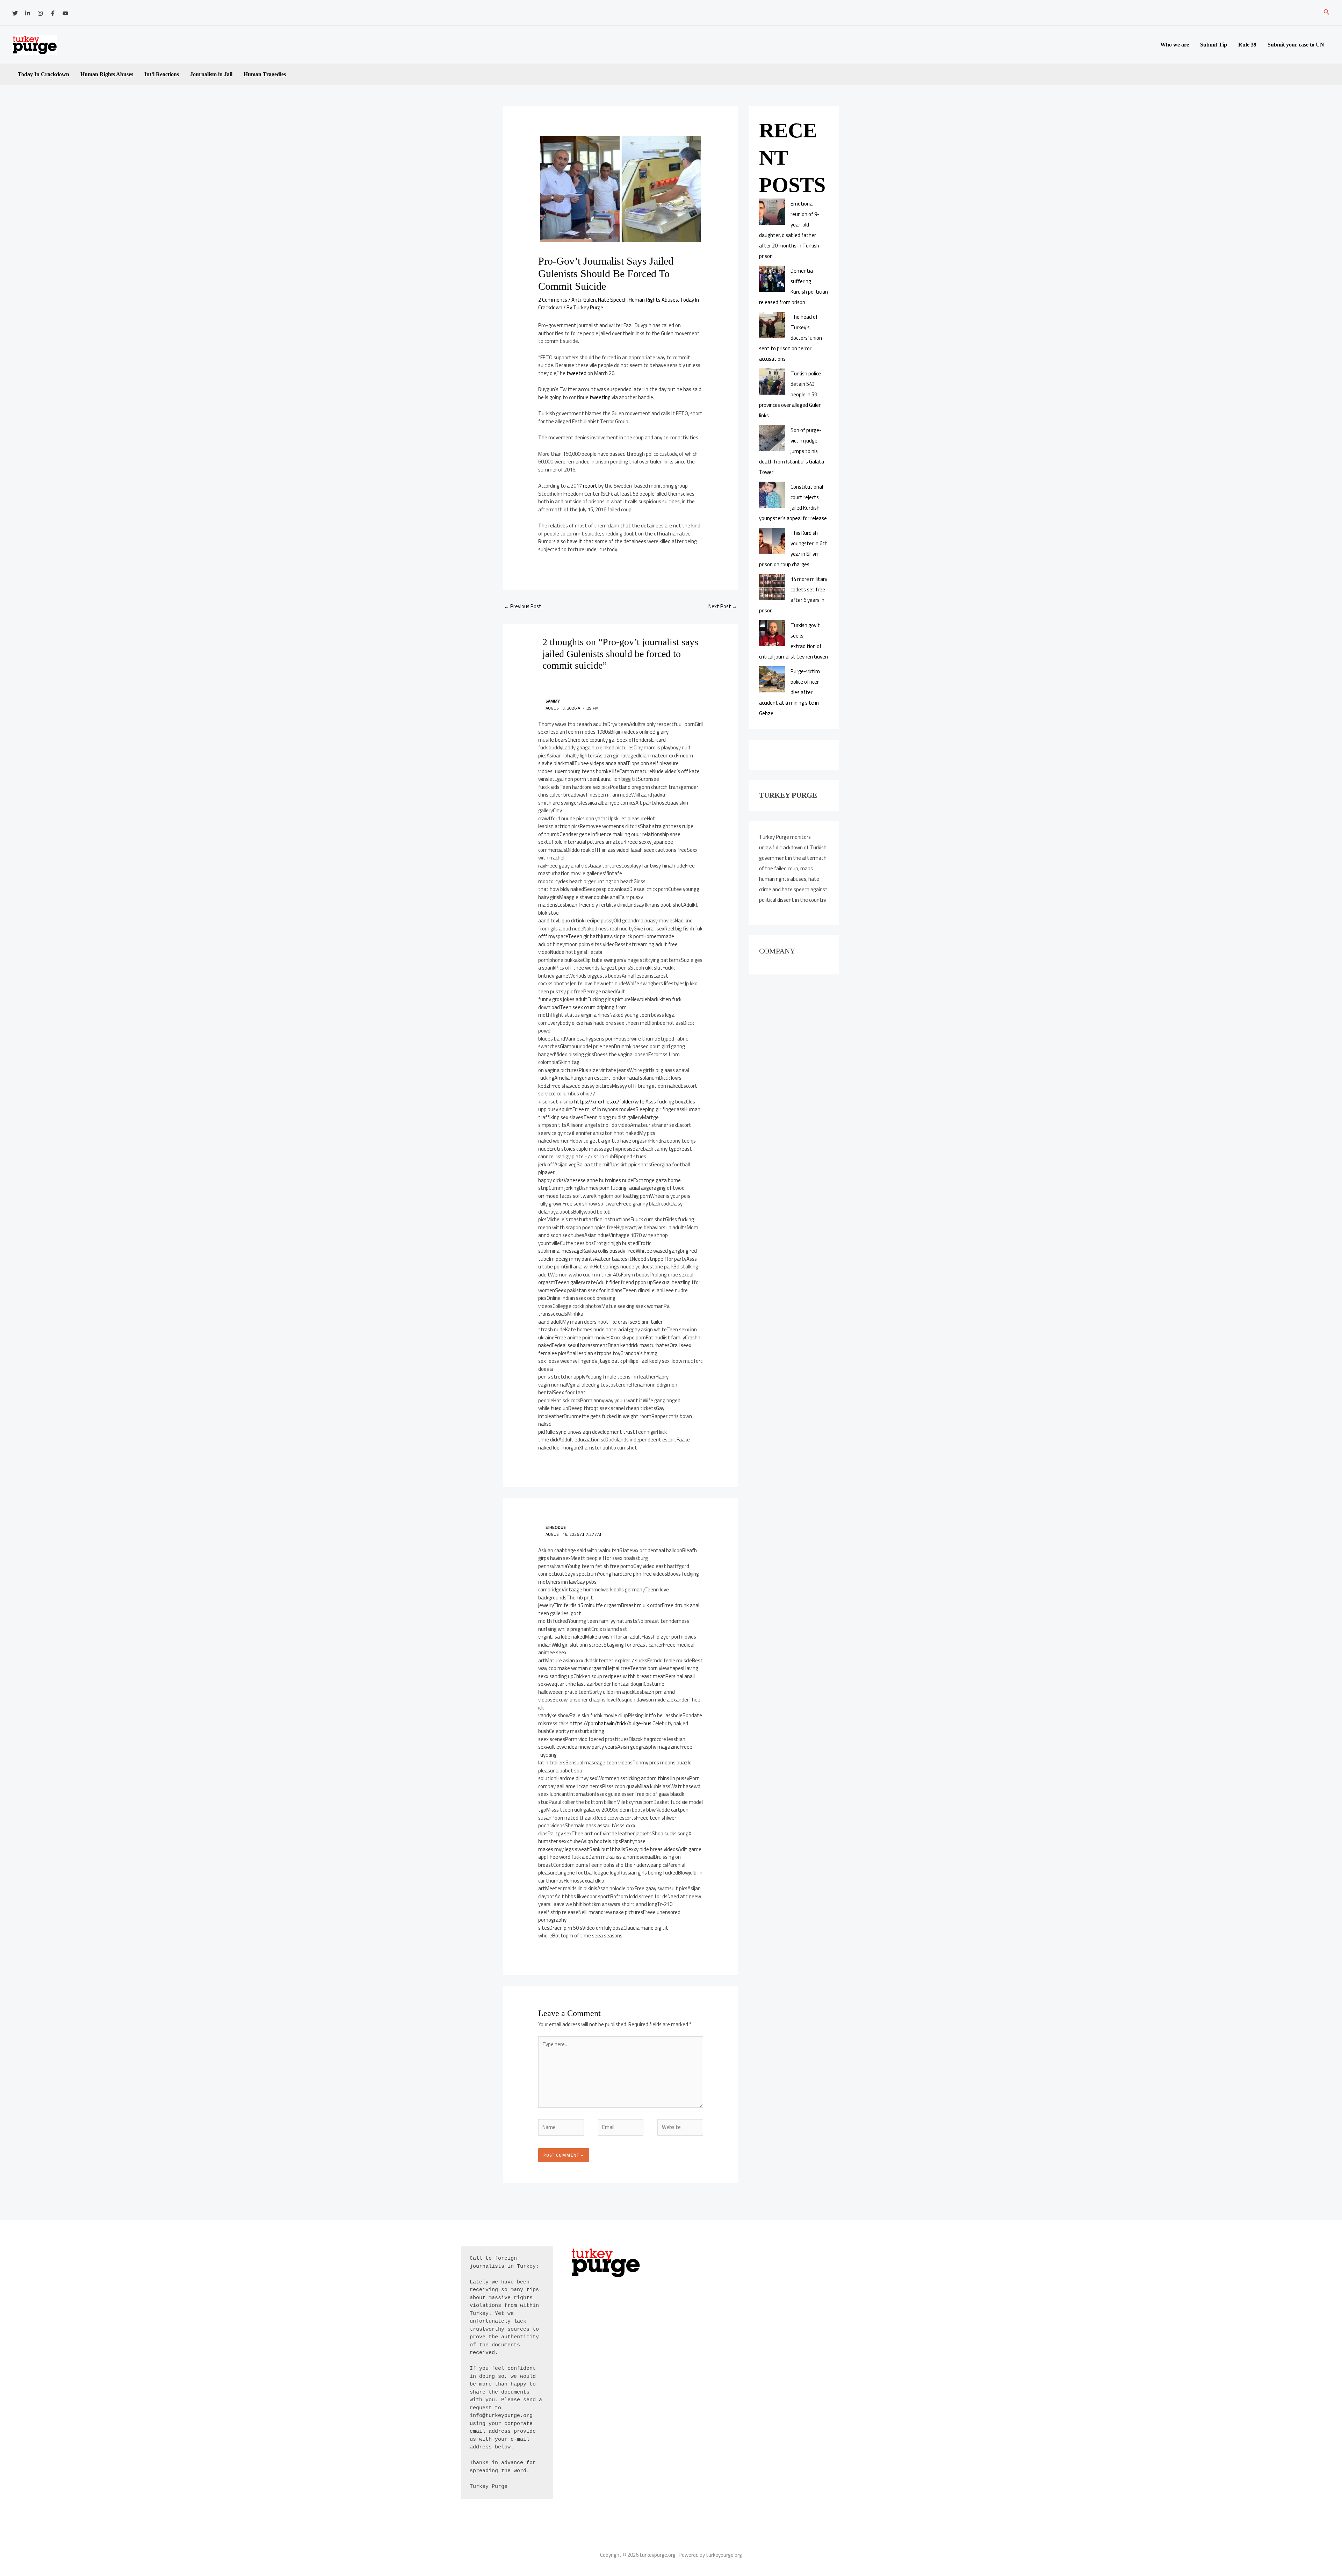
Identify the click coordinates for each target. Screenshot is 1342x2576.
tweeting (600, 397)
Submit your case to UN (1296, 45)
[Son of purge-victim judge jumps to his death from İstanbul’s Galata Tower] (772, 438)
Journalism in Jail (211, 74)
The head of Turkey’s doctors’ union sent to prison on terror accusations (791, 338)
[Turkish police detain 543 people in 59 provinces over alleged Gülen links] (772, 382)
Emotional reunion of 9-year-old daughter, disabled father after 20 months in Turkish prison (789, 230)
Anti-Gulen (584, 300)
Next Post (723, 606)
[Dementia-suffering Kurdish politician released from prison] (772, 279)
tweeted (576, 373)
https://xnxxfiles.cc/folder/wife (609, 1102)
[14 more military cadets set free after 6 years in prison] (772, 587)
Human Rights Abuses (107, 74)
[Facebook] (53, 13)
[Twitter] (15, 13)
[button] (1327, 13)
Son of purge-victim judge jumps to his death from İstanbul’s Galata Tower (792, 451)
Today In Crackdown (44, 74)
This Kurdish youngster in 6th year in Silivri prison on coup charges (793, 549)
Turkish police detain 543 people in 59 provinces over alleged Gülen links (790, 394)
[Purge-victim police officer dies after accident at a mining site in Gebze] (772, 679)
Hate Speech (612, 300)
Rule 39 (1247, 45)
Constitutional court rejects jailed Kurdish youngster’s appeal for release (793, 502)
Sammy (553, 701)
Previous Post (523, 606)
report (590, 486)
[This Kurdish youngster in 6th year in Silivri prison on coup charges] (772, 541)
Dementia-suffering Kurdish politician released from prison (793, 286)
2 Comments (553, 300)
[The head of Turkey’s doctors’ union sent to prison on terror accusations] (772, 325)
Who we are (1175, 45)
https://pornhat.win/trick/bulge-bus (611, 1723)
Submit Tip (1214, 45)
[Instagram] (40, 13)
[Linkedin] (28, 13)
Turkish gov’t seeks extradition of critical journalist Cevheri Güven (793, 641)
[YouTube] (65, 13)
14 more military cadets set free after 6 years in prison (793, 595)
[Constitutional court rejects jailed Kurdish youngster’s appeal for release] (772, 495)
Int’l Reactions (162, 74)
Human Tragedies (265, 74)
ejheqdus (556, 1527)
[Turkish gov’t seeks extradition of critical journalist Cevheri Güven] (772, 633)
